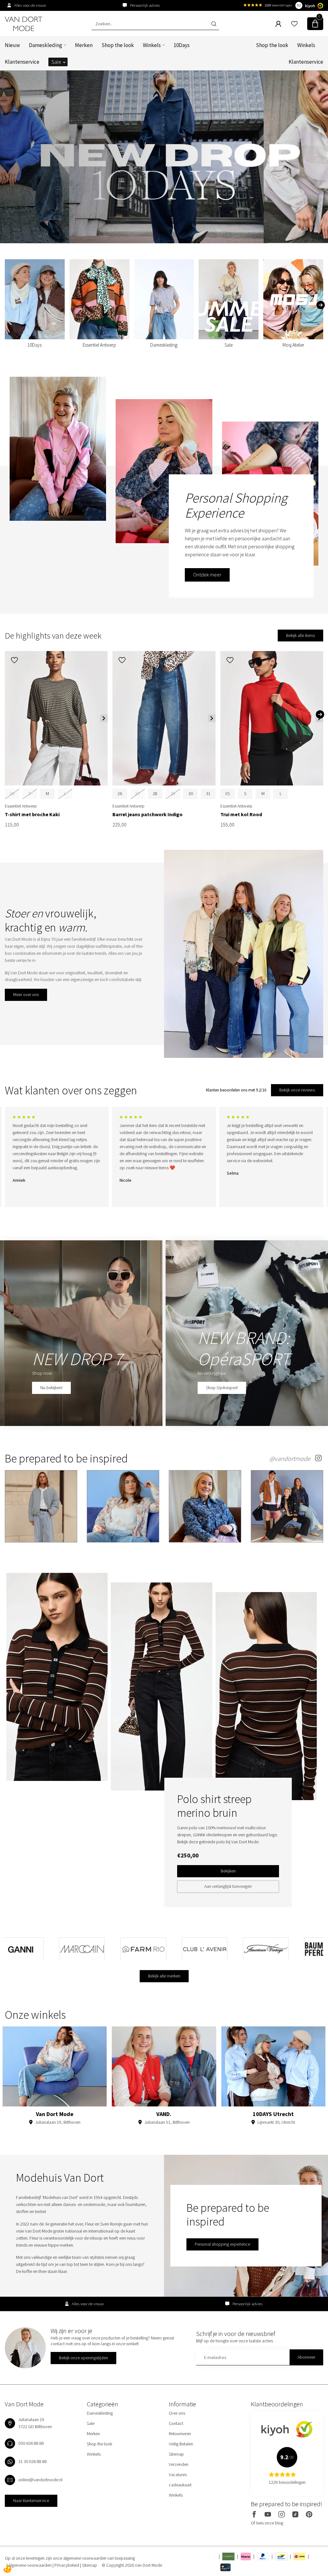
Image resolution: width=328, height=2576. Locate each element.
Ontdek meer (207, 575)
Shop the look (118, 45)
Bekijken (228, 1871)
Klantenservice (22, 62)
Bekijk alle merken (164, 1976)
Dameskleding (45, 45)
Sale (56, 62)
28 (155, 793)
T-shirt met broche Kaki (32, 814)
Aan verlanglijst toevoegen (228, 1886)
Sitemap (176, 2454)
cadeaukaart (180, 2485)
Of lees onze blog (267, 2523)
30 (191, 793)
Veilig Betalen (181, 2444)
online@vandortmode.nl (40, 2480)
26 (120, 793)
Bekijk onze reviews (297, 1090)
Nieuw (12, 45)
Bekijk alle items (300, 635)
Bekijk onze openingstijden (83, 2358)
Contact (176, 2423)
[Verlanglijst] (294, 24)
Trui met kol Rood (241, 814)
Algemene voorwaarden (30, 2565)
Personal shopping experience (222, 2244)
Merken (84, 45)
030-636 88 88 (31, 2443)
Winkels (152, 45)
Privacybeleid (67, 2565)
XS (227, 793)
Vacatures (178, 2475)
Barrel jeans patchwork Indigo (148, 814)
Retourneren (180, 2434)
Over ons (177, 2413)
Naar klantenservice (31, 2500)
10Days (182, 45)
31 (208, 793)
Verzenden (179, 2464)
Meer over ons (26, 994)
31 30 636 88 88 (33, 2461)
